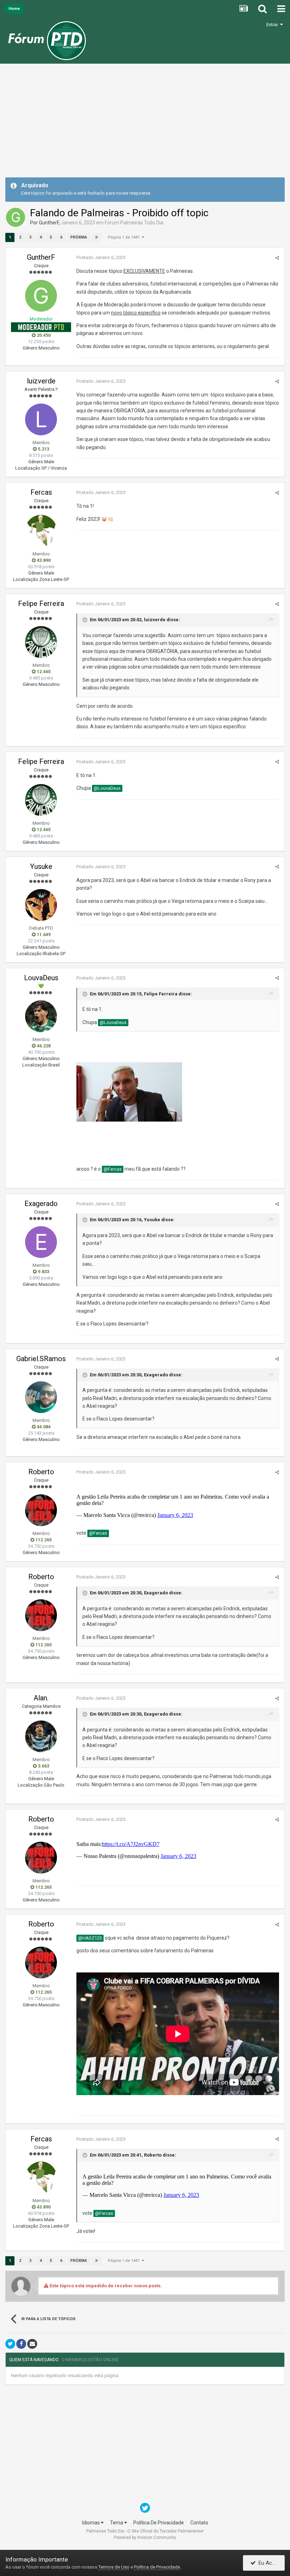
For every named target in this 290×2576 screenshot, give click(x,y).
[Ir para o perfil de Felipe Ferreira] (41, 642)
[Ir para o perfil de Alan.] (41, 1736)
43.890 (43, 560)
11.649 (43, 934)
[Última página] (97, 237)
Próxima (79, 237)
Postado (101, 257)
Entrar (273, 25)
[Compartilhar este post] (277, 258)
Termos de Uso (114, 2567)
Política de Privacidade (157, 2567)
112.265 (43, 1540)
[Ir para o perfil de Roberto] (41, 1510)
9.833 (43, 1272)
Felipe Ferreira (41, 604)
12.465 (43, 672)
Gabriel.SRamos (41, 1359)
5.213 (43, 449)
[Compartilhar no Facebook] (21, 2344)
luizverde (41, 381)
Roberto (41, 1472)
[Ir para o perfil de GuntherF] (16, 217)
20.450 (43, 335)
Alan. (41, 1698)
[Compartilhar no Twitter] (10, 2344)
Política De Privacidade (159, 2523)
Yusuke (41, 866)
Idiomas (91, 2523)
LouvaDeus (41, 978)
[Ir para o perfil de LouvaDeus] (41, 1016)
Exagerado (41, 1204)
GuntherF (49, 223)
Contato (199, 2523)
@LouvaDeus (107, 788)
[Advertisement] (145, 123)
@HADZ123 (90, 1938)
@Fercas (113, 1169)
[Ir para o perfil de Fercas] (41, 531)
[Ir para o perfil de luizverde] (41, 419)
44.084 (43, 1427)
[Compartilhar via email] (32, 2344)
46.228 (43, 1046)
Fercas (41, 492)
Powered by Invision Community (145, 2537)
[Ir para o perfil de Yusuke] (41, 905)
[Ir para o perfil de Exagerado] (41, 1242)
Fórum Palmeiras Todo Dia (134, 223)
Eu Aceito (268, 2563)
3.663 (43, 1766)
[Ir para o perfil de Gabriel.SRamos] (41, 1397)
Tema (117, 2523)
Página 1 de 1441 (125, 237)
